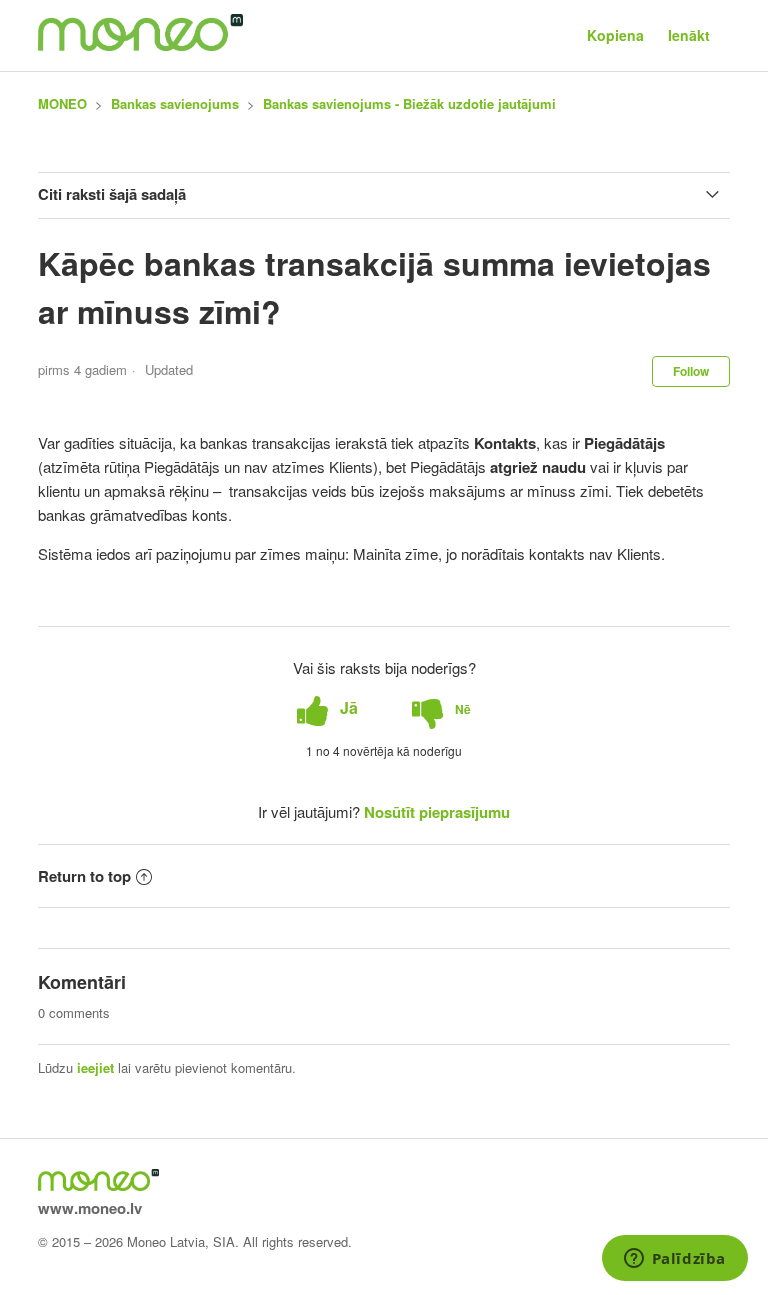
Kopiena (615, 35)
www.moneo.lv (90, 1208)
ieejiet (95, 1067)
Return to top (84, 876)
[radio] (327, 708)
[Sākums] (140, 45)
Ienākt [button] (689, 35)
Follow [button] (691, 371)
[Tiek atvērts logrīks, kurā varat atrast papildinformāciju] (674, 1260)
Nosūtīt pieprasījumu (437, 812)
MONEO (62, 103)
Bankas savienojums (175, 103)
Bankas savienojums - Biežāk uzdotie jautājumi (409, 103)
